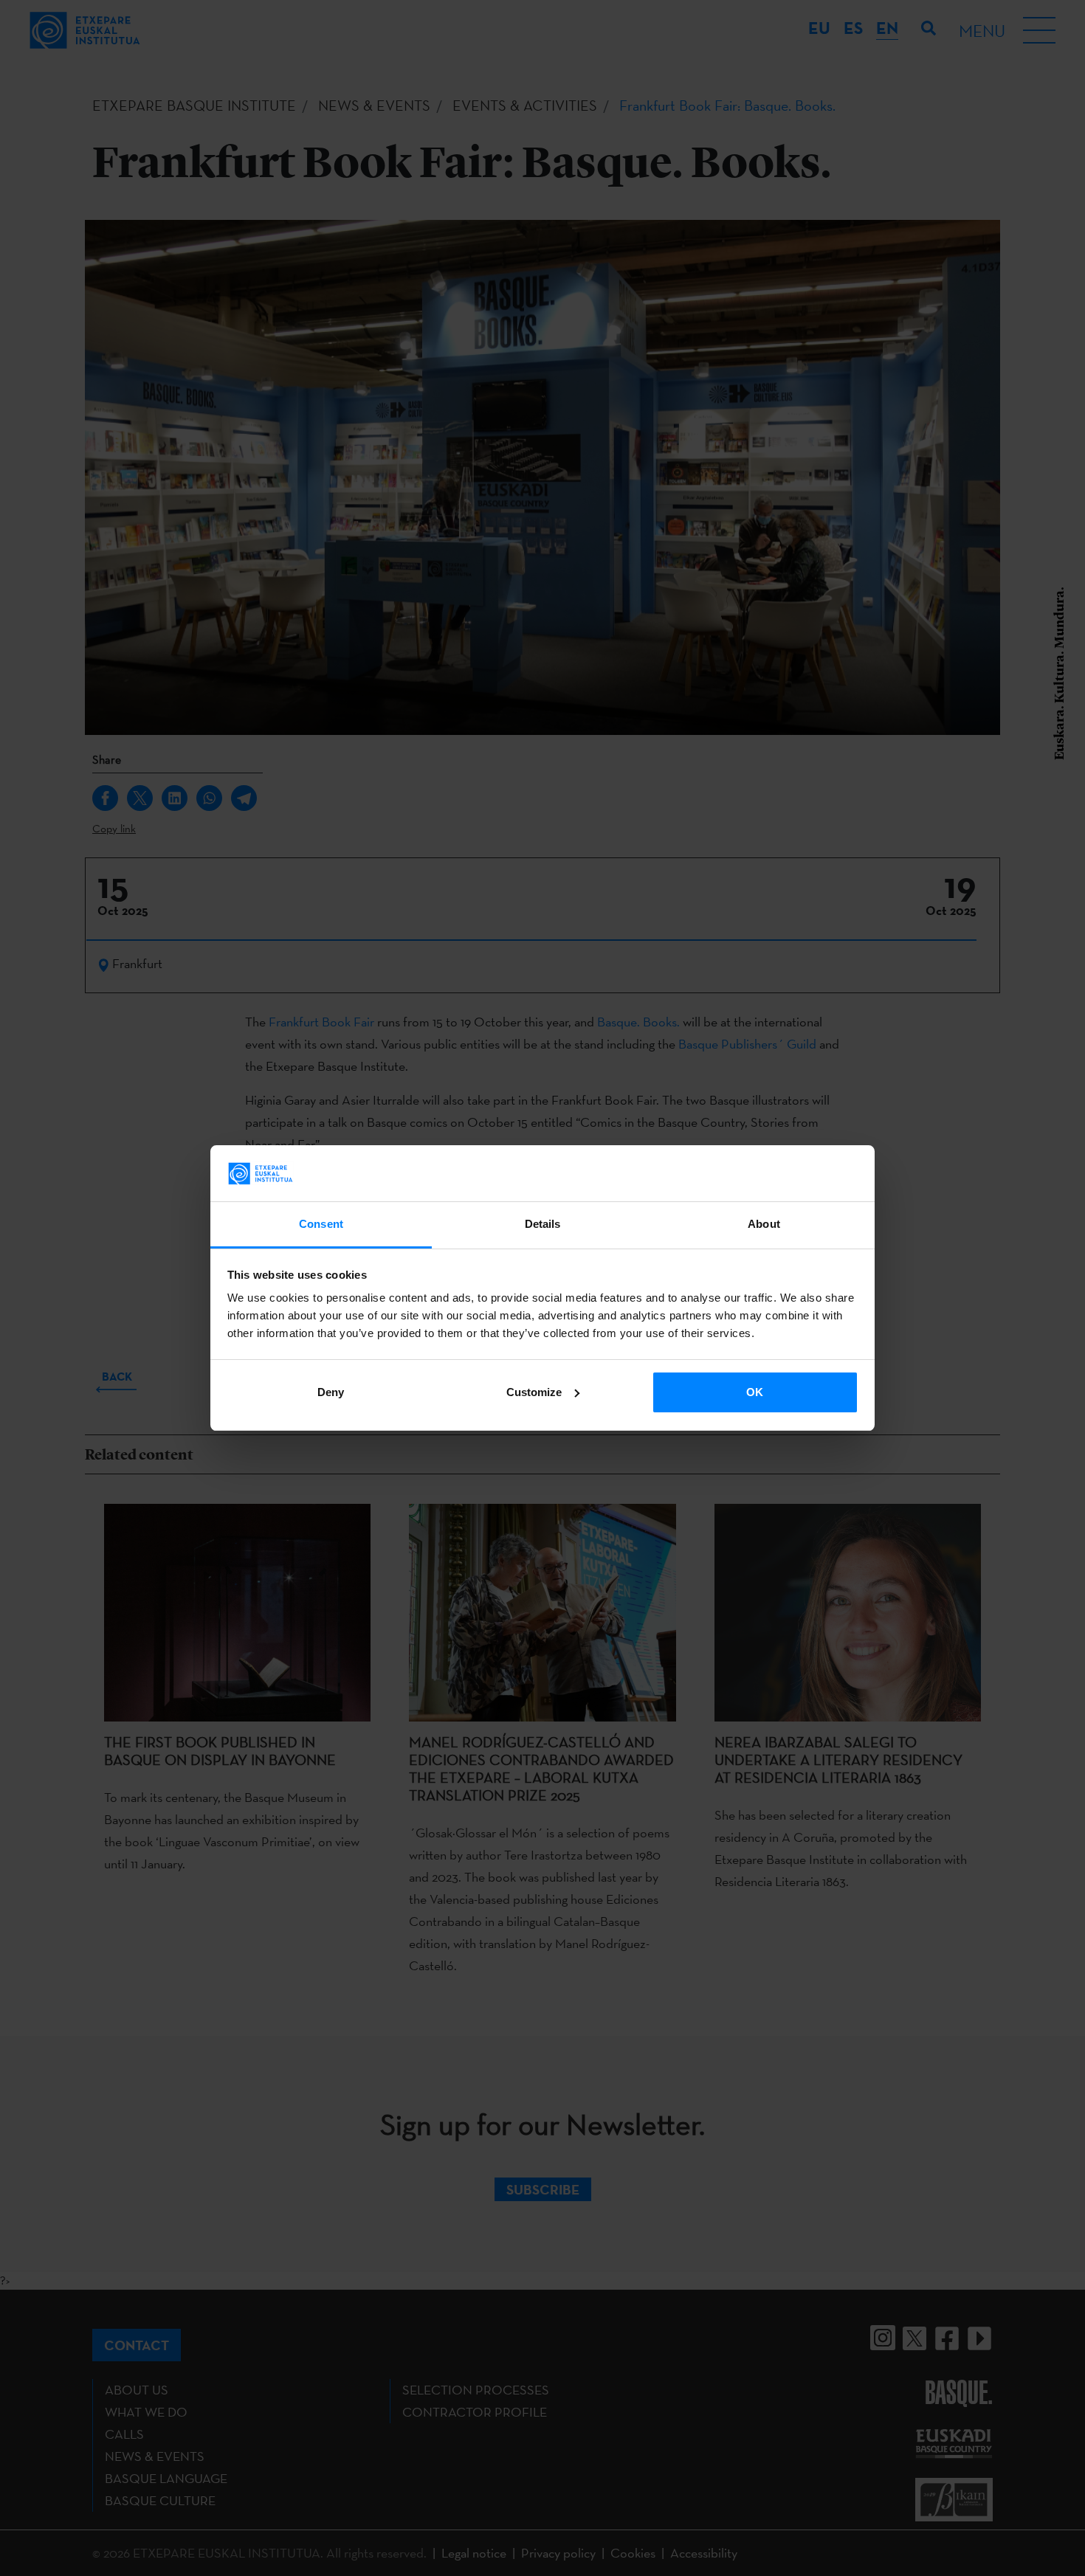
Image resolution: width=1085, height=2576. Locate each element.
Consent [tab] (321, 1224)
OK (755, 1392)
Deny (331, 1392)
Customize (534, 1392)
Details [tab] (543, 1224)
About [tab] (764, 1224)
